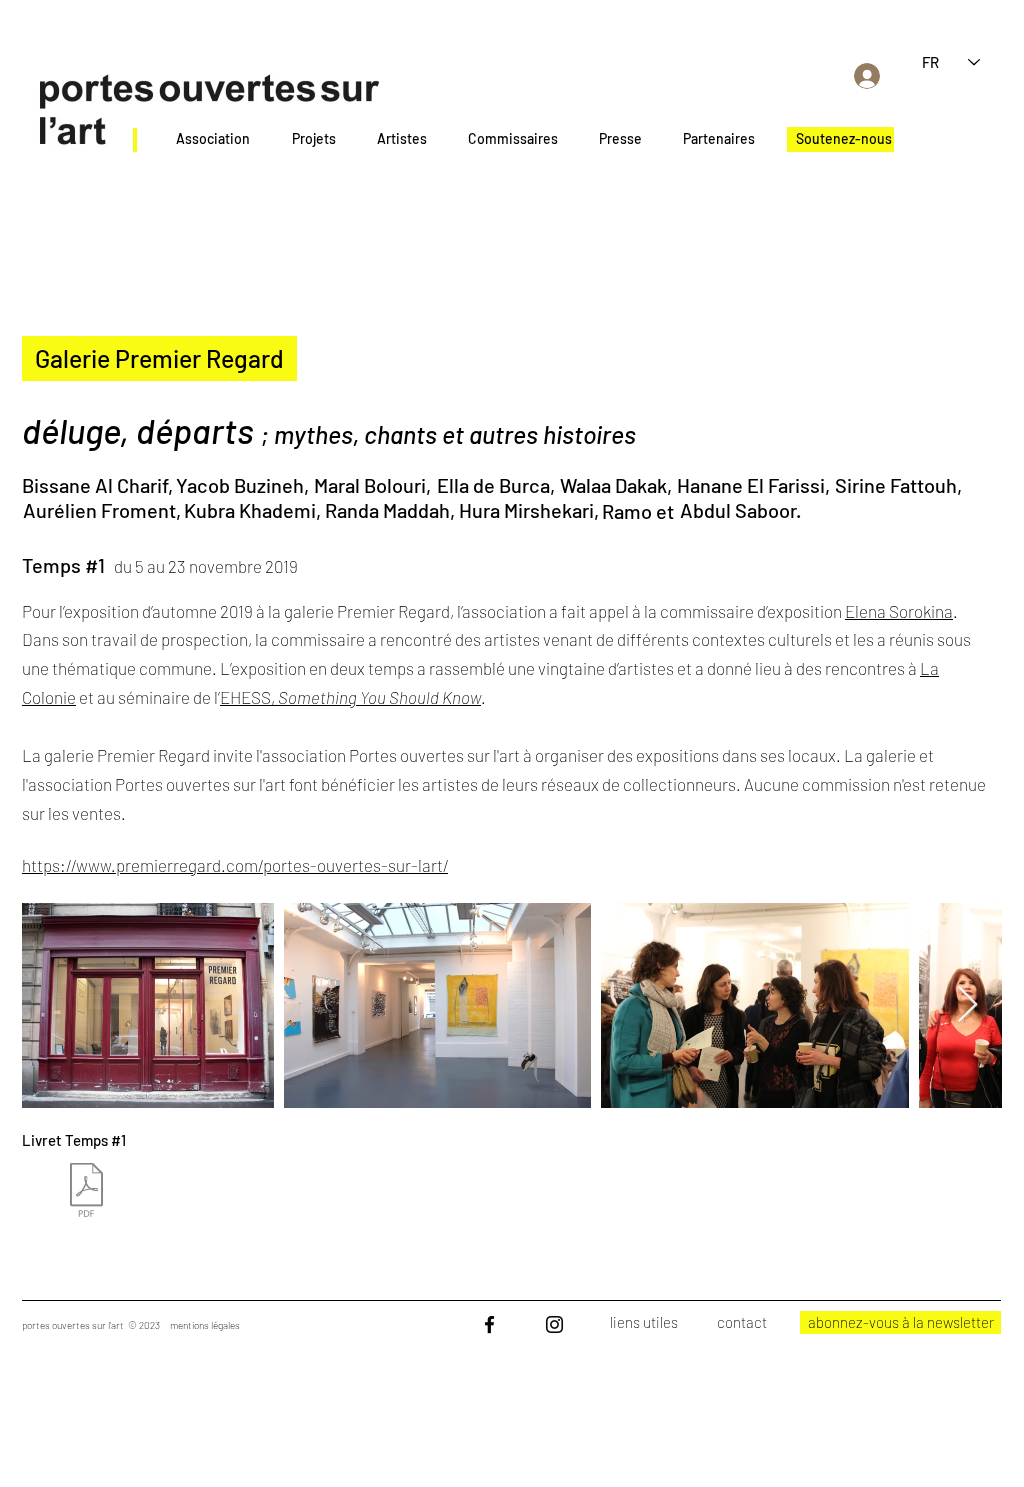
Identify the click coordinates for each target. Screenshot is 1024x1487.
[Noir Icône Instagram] (554, 1324)
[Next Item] (967, 1005)
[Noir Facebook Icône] (489, 1324)
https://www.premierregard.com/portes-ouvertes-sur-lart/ (235, 865)
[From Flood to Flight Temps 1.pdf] (86, 1192)
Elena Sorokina (899, 611)
